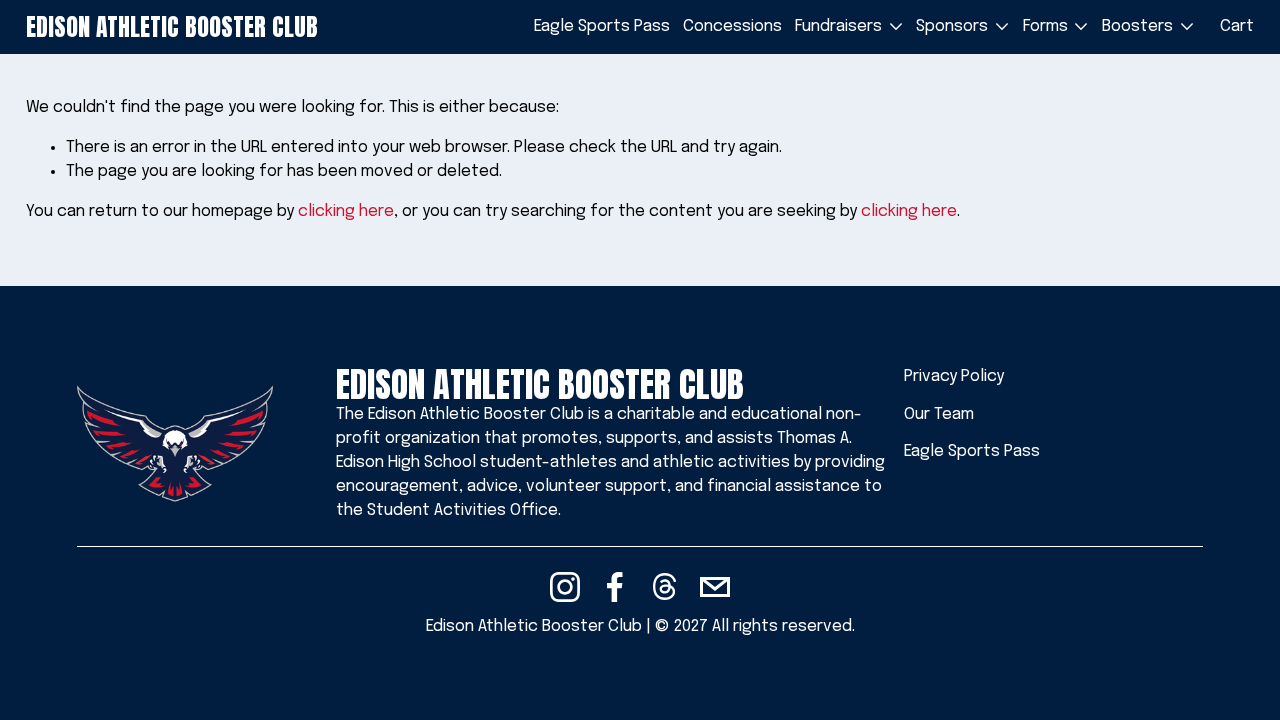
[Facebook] (615, 587)
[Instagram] (565, 587)
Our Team (939, 414)
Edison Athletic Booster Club (172, 27)
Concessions (732, 26)
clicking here (346, 211)
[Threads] (665, 587)
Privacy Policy (954, 376)
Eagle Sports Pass (602, 26)
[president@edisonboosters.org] (715, 587)
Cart (1237, 26)
